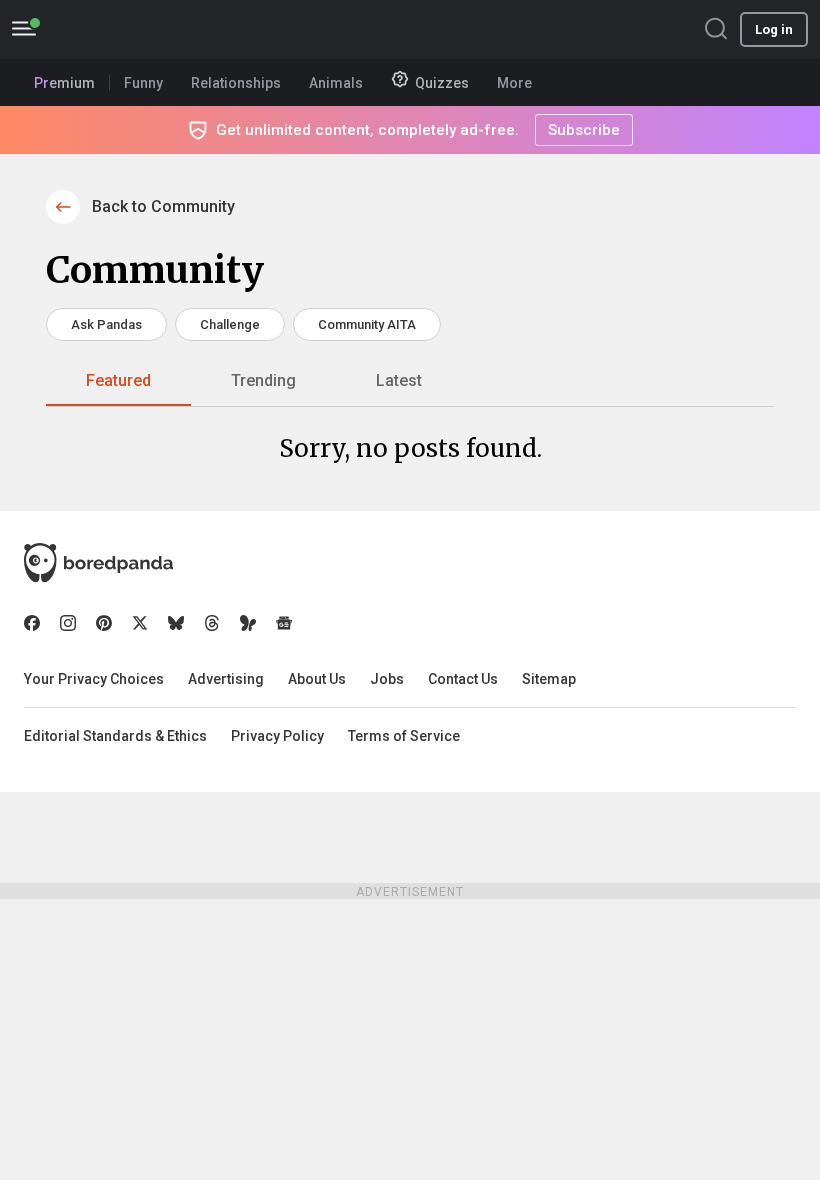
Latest (399, 380)
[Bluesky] (176, 623)
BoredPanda (118, 29)
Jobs (387, 679)
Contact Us (463, 679)
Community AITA (367, 324)
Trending (263, 380)
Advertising (226, 679)
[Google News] (284, 623)
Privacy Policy (277, 736)
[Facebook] (32, 623)
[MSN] (248, 623)
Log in (774, 29)
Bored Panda (98, 563)
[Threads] (212, 623)
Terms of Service (404, 736)
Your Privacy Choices (94, 679)
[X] (140, 623)
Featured (118, 380)
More (514, 83)
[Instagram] (68, 623)
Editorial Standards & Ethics (115, 736)
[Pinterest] (104, 623)
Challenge (230, 324)
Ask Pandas (106, 324)
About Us (317, 679)
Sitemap (549, 679)
